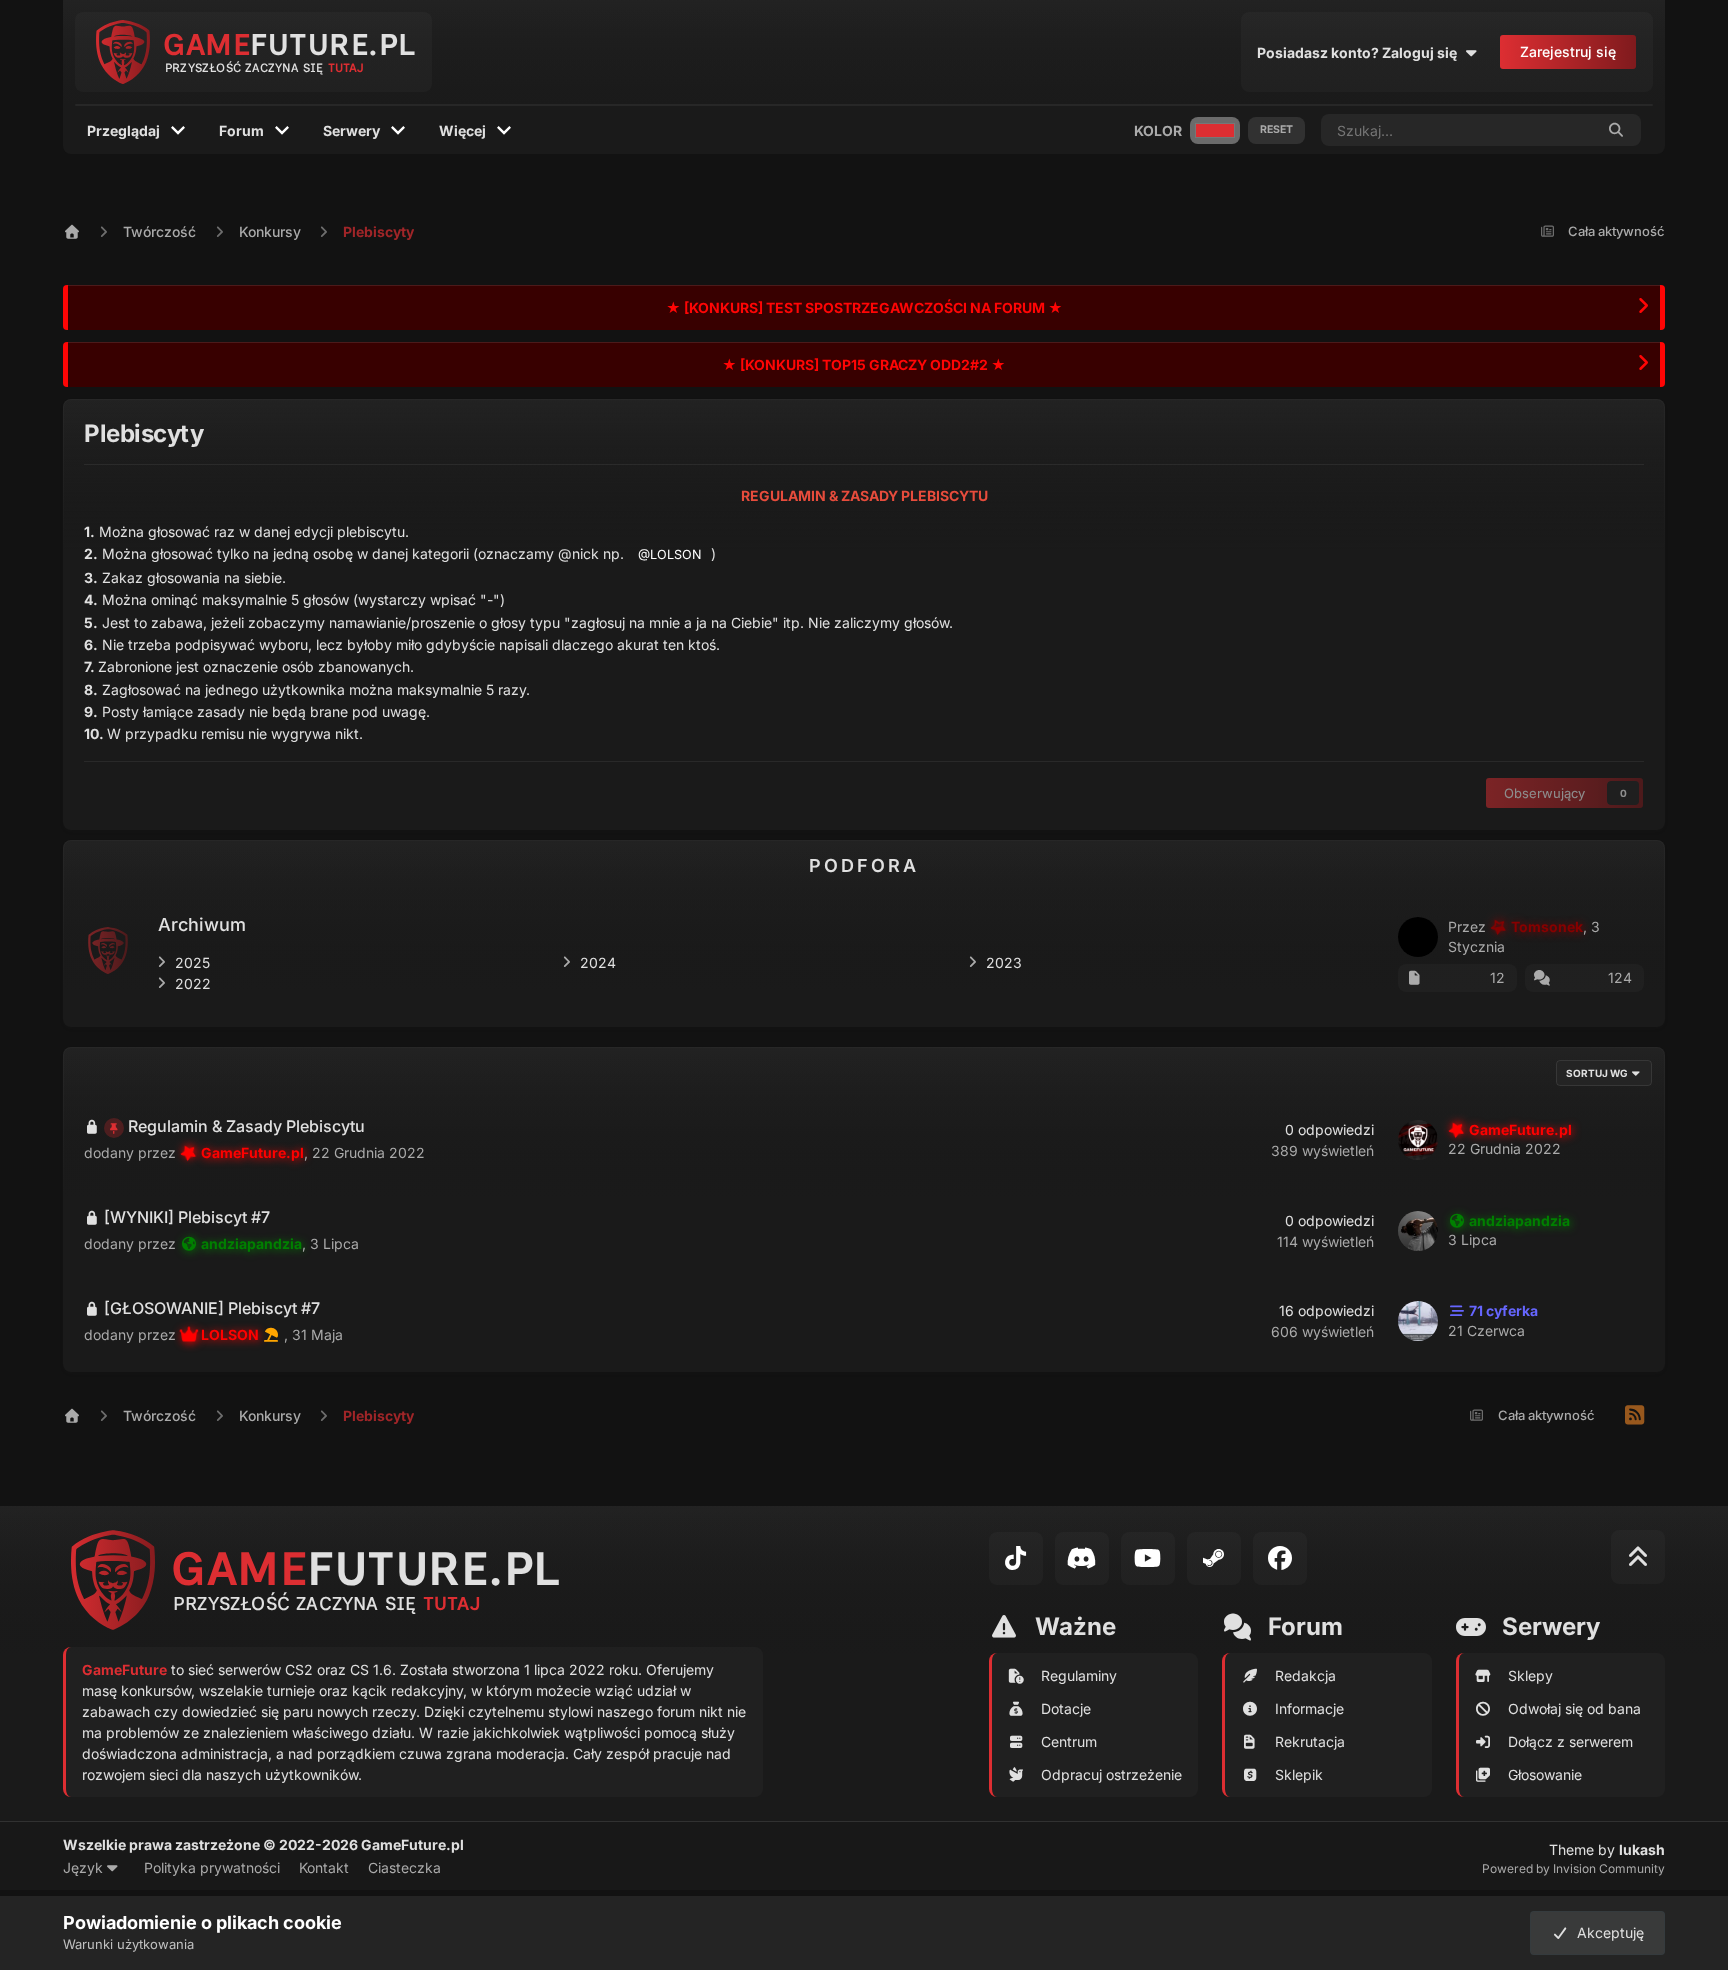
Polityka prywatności (212, 1867)
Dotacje (1066, 1708)
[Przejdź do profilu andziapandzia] (1418, 1231)
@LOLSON (669, 554)
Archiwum (202, 924)
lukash (1642, 1849)
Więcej (462, 130)
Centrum (1069, 1741)
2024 (598, 962)
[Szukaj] (1617, 130)
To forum (1538, 129)
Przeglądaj (123, 130)
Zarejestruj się (1568, 51)
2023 (1004, 962)
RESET (1276, 129)
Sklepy (1530, 1675)
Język (85, 1867)
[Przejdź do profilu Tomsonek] (1418, 937)
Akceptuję (1606, 1932)
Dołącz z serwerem (1570, 1741)
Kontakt (324, 1867)
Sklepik (1299, 1774)
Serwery (351, 130)
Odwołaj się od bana (1574, 1708)
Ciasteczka (404, 1867)
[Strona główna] (93, 231)
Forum (241, 130)
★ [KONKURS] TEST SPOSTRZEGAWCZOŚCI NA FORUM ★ (864, 307)
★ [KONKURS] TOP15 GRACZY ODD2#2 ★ (864, 364)
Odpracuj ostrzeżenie (1111, 1774)
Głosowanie (1545, 1774)
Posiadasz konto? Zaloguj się (1360, 52)
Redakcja (1305, 1675)
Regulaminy (1079, 1675)
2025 (192, 962)
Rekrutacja (1310, 1741)
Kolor (1158, 130)
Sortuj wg (1598, 1073)
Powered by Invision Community (1573, 1868)
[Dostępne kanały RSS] (1635, 1416)
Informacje (1309, 1708)
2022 (193, 983)
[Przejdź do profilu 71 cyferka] (1418, 1321)
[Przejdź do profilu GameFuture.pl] (1418, 1140)
